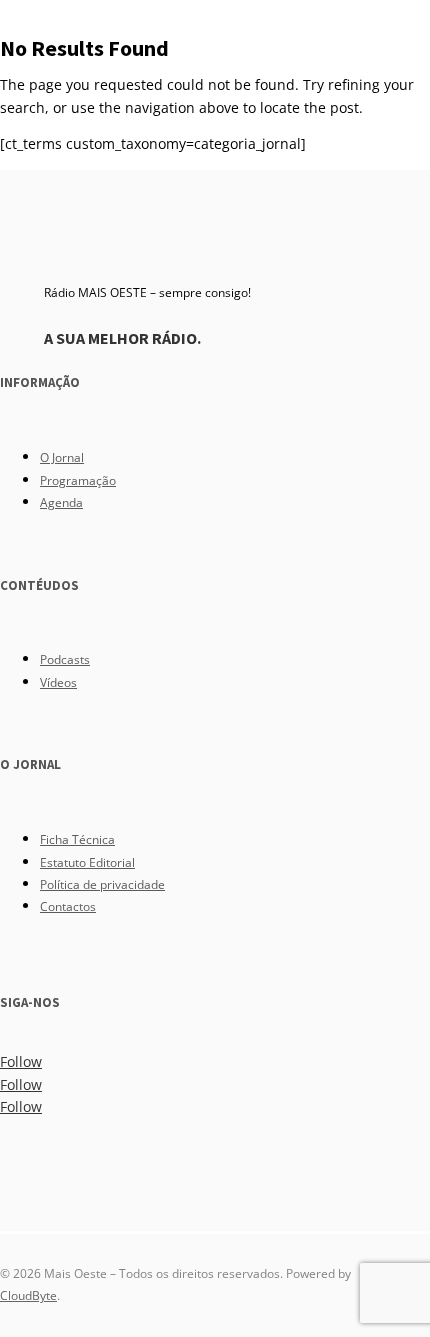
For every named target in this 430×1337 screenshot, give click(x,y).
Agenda (61, 502)
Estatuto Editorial (87, 862)
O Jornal (62, 457)
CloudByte (28, 1295)
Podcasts (65, 659)
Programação (78, 480)
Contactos (68, 906)
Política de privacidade (102, 884)
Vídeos (58, 682)
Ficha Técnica (77, 839)
